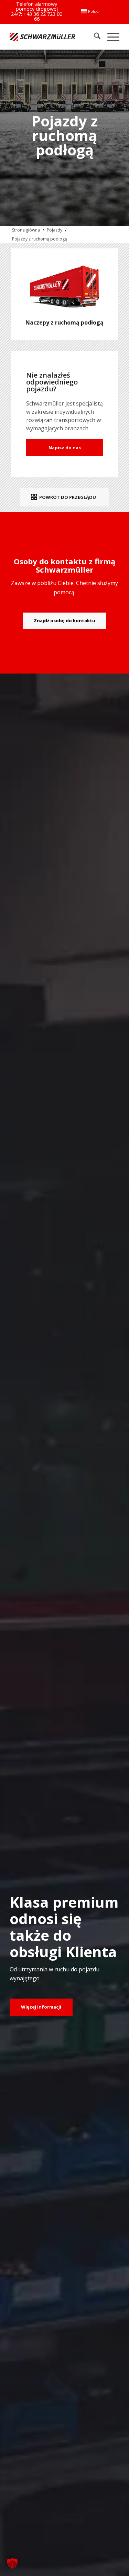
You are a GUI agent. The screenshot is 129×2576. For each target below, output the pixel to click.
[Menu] (110, 37)
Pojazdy (55, 230)
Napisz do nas (65, 448)
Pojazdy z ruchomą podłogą (40, 239)
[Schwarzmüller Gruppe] (42, 37)
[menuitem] (90, 11)
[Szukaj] (94, 37)
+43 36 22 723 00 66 (43, 16)
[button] (12, 2564)
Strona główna (26, 230)
